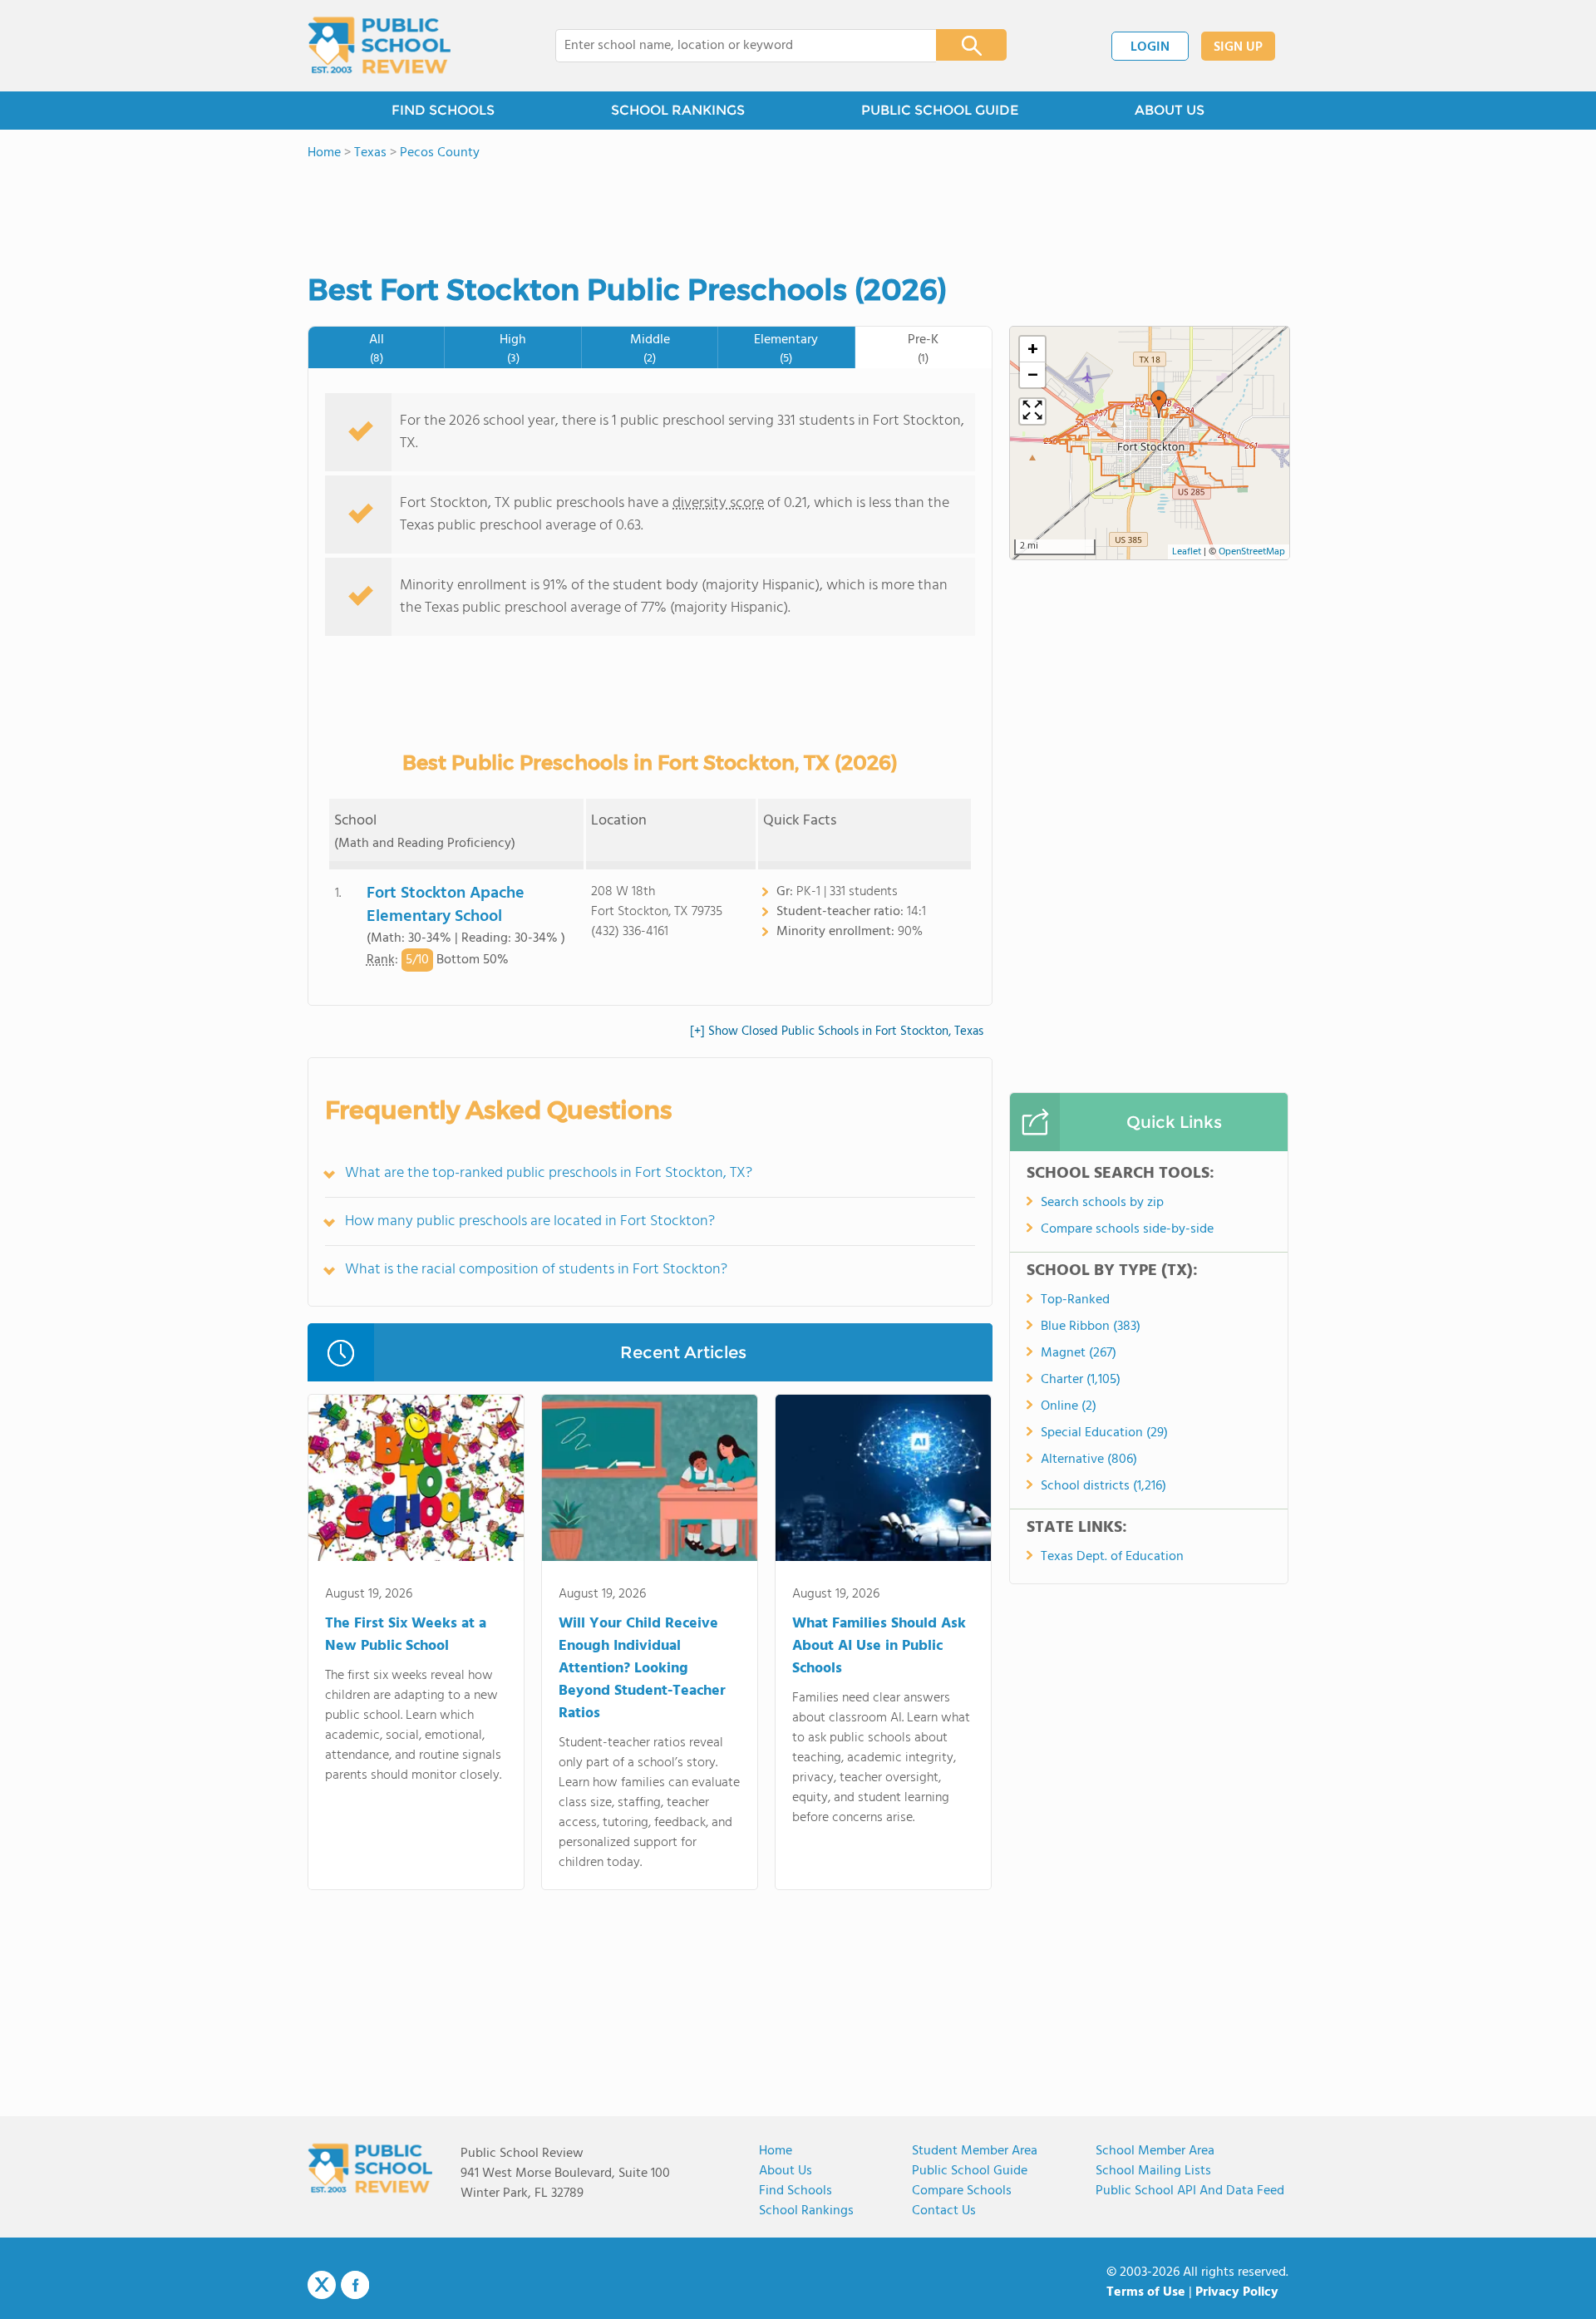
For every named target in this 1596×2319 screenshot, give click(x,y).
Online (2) (1069, 1406)
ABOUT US (1170, 110)
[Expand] (1032, 411)
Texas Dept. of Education (1112, 1557)
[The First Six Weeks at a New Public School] (416, 1481)
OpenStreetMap (1252, 552)
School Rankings (806, 2211)
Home (776, 2151)
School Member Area (1155, 2151)
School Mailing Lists (1153, 2171)
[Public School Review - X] (322, 2286)
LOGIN (1150, 47)
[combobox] (734, 46)
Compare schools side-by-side (1127, 1229)
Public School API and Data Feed (1190, 2191)
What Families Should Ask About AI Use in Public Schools (879, 1646)
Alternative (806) (1089, 1460)
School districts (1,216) (1103, 1486)
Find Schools (796, 2191)
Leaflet (1187, 552)
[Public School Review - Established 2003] (379, 46)
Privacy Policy (1237, 2292)
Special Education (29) (1104, 1433)
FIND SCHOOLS (443, 110)
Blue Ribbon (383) (1091, 1327)
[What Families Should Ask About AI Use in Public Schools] (883, 1481)
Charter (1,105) (1081, 1380)
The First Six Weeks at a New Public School (406, 1635)
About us (786, 2171)
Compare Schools (962, 2191)
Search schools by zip (1102, 1203)
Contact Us (944, 2211)
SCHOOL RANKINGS (678, 110)
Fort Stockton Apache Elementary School (446, 905)
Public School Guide (970, 2171)
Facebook (355, 2285)
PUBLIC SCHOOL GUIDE (940, 110)
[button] (1159, 404)
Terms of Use (1146, 2292)
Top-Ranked (1075, 1300)
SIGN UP (1238, 47)
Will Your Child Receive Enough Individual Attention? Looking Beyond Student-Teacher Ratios (642, 1669)
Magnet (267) (1079, 1353)
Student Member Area (975, 2151)
